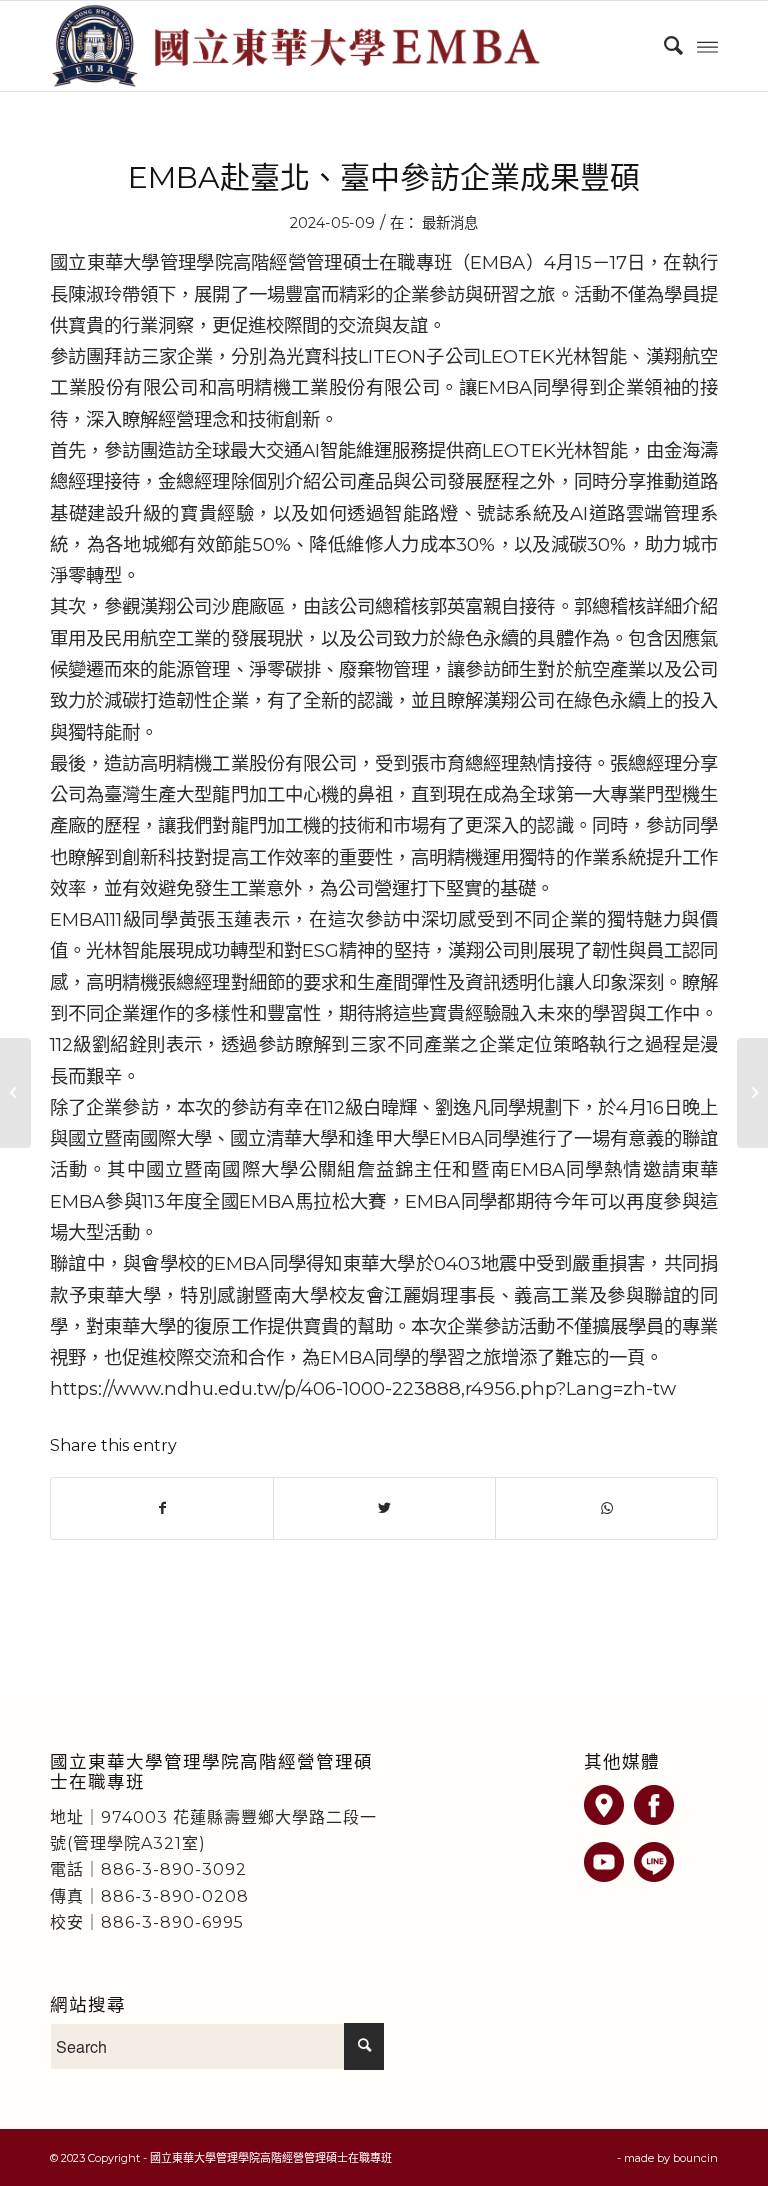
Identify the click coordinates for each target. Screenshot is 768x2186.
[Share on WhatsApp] (606, 1508)
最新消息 (450, 223)
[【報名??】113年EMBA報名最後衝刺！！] (15, 1093)
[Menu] (707, 46)
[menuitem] (663, 46)
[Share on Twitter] (384, 1508)
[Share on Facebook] (162, 1508)
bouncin (695, 2158)
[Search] (663, 46)
